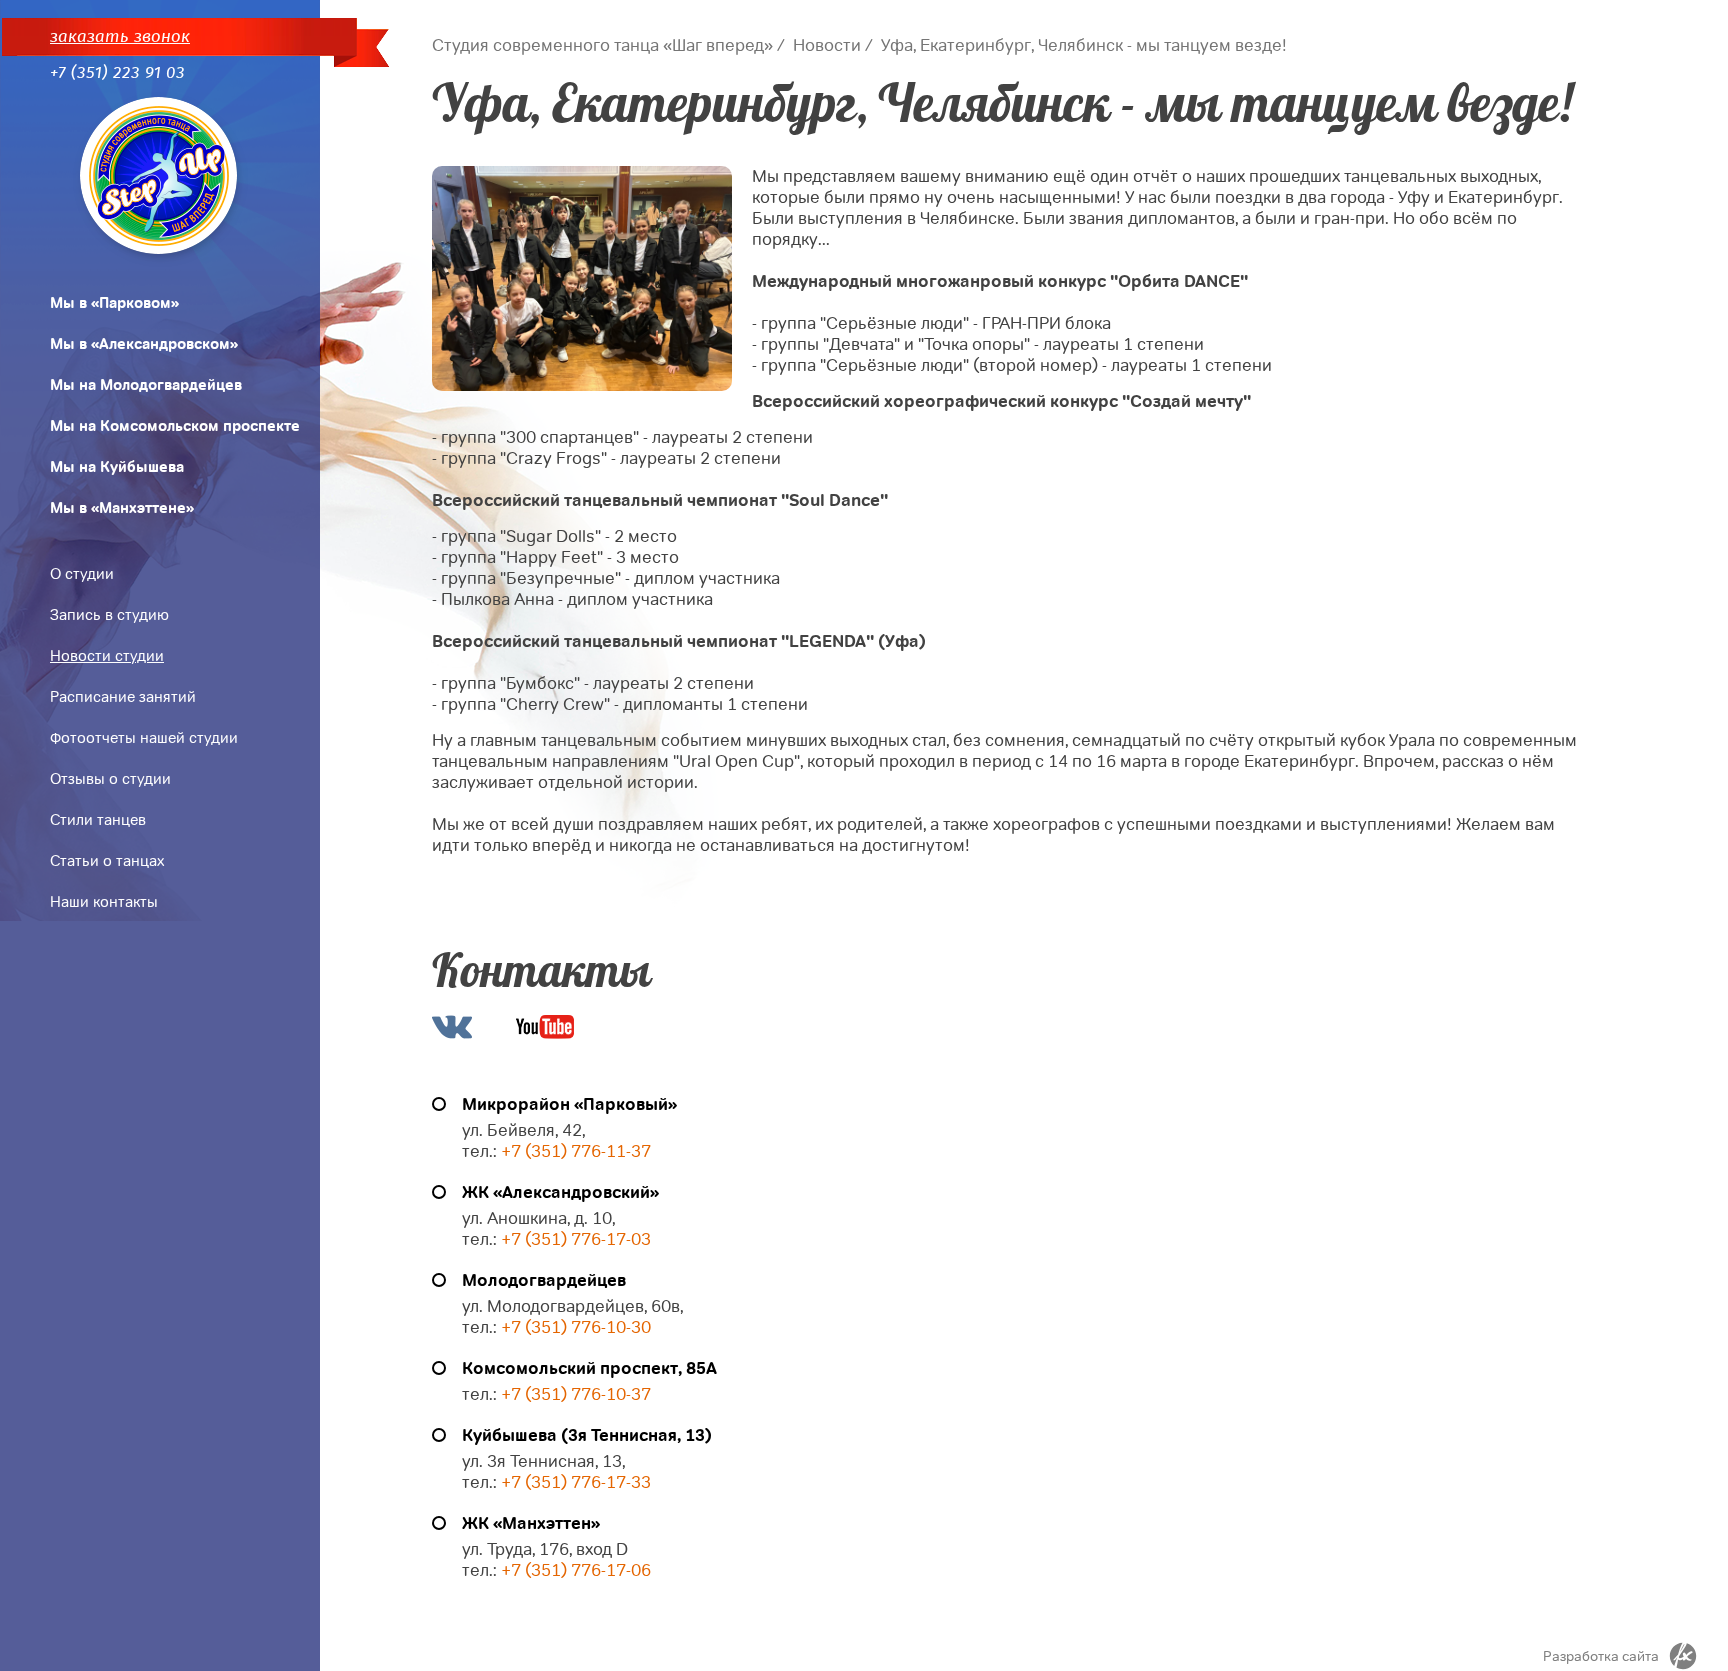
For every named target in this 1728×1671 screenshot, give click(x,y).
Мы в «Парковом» (114, 303)
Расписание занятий (123, 697)
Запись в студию (109, 615)
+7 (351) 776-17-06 (576, 1570)
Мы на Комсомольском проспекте (175, 426)
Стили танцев (98, 820)
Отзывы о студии (110, 779)
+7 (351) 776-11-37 (576, 1151)
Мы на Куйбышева (117, 467)
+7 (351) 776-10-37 (576, 1394)
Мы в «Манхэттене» (122, 508)
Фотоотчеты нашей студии (144, 738)
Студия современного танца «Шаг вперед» (602, 45)
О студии (82, 574)
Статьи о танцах (107, 861)
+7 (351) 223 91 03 (117, 72)
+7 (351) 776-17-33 (574, 1482)
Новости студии (107, 656)
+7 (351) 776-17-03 (576, 1239)
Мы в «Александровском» (144, 344)
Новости (827, 45)
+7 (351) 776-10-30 (576, 1327)
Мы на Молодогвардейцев (146, 385)
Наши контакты (104, 902)
